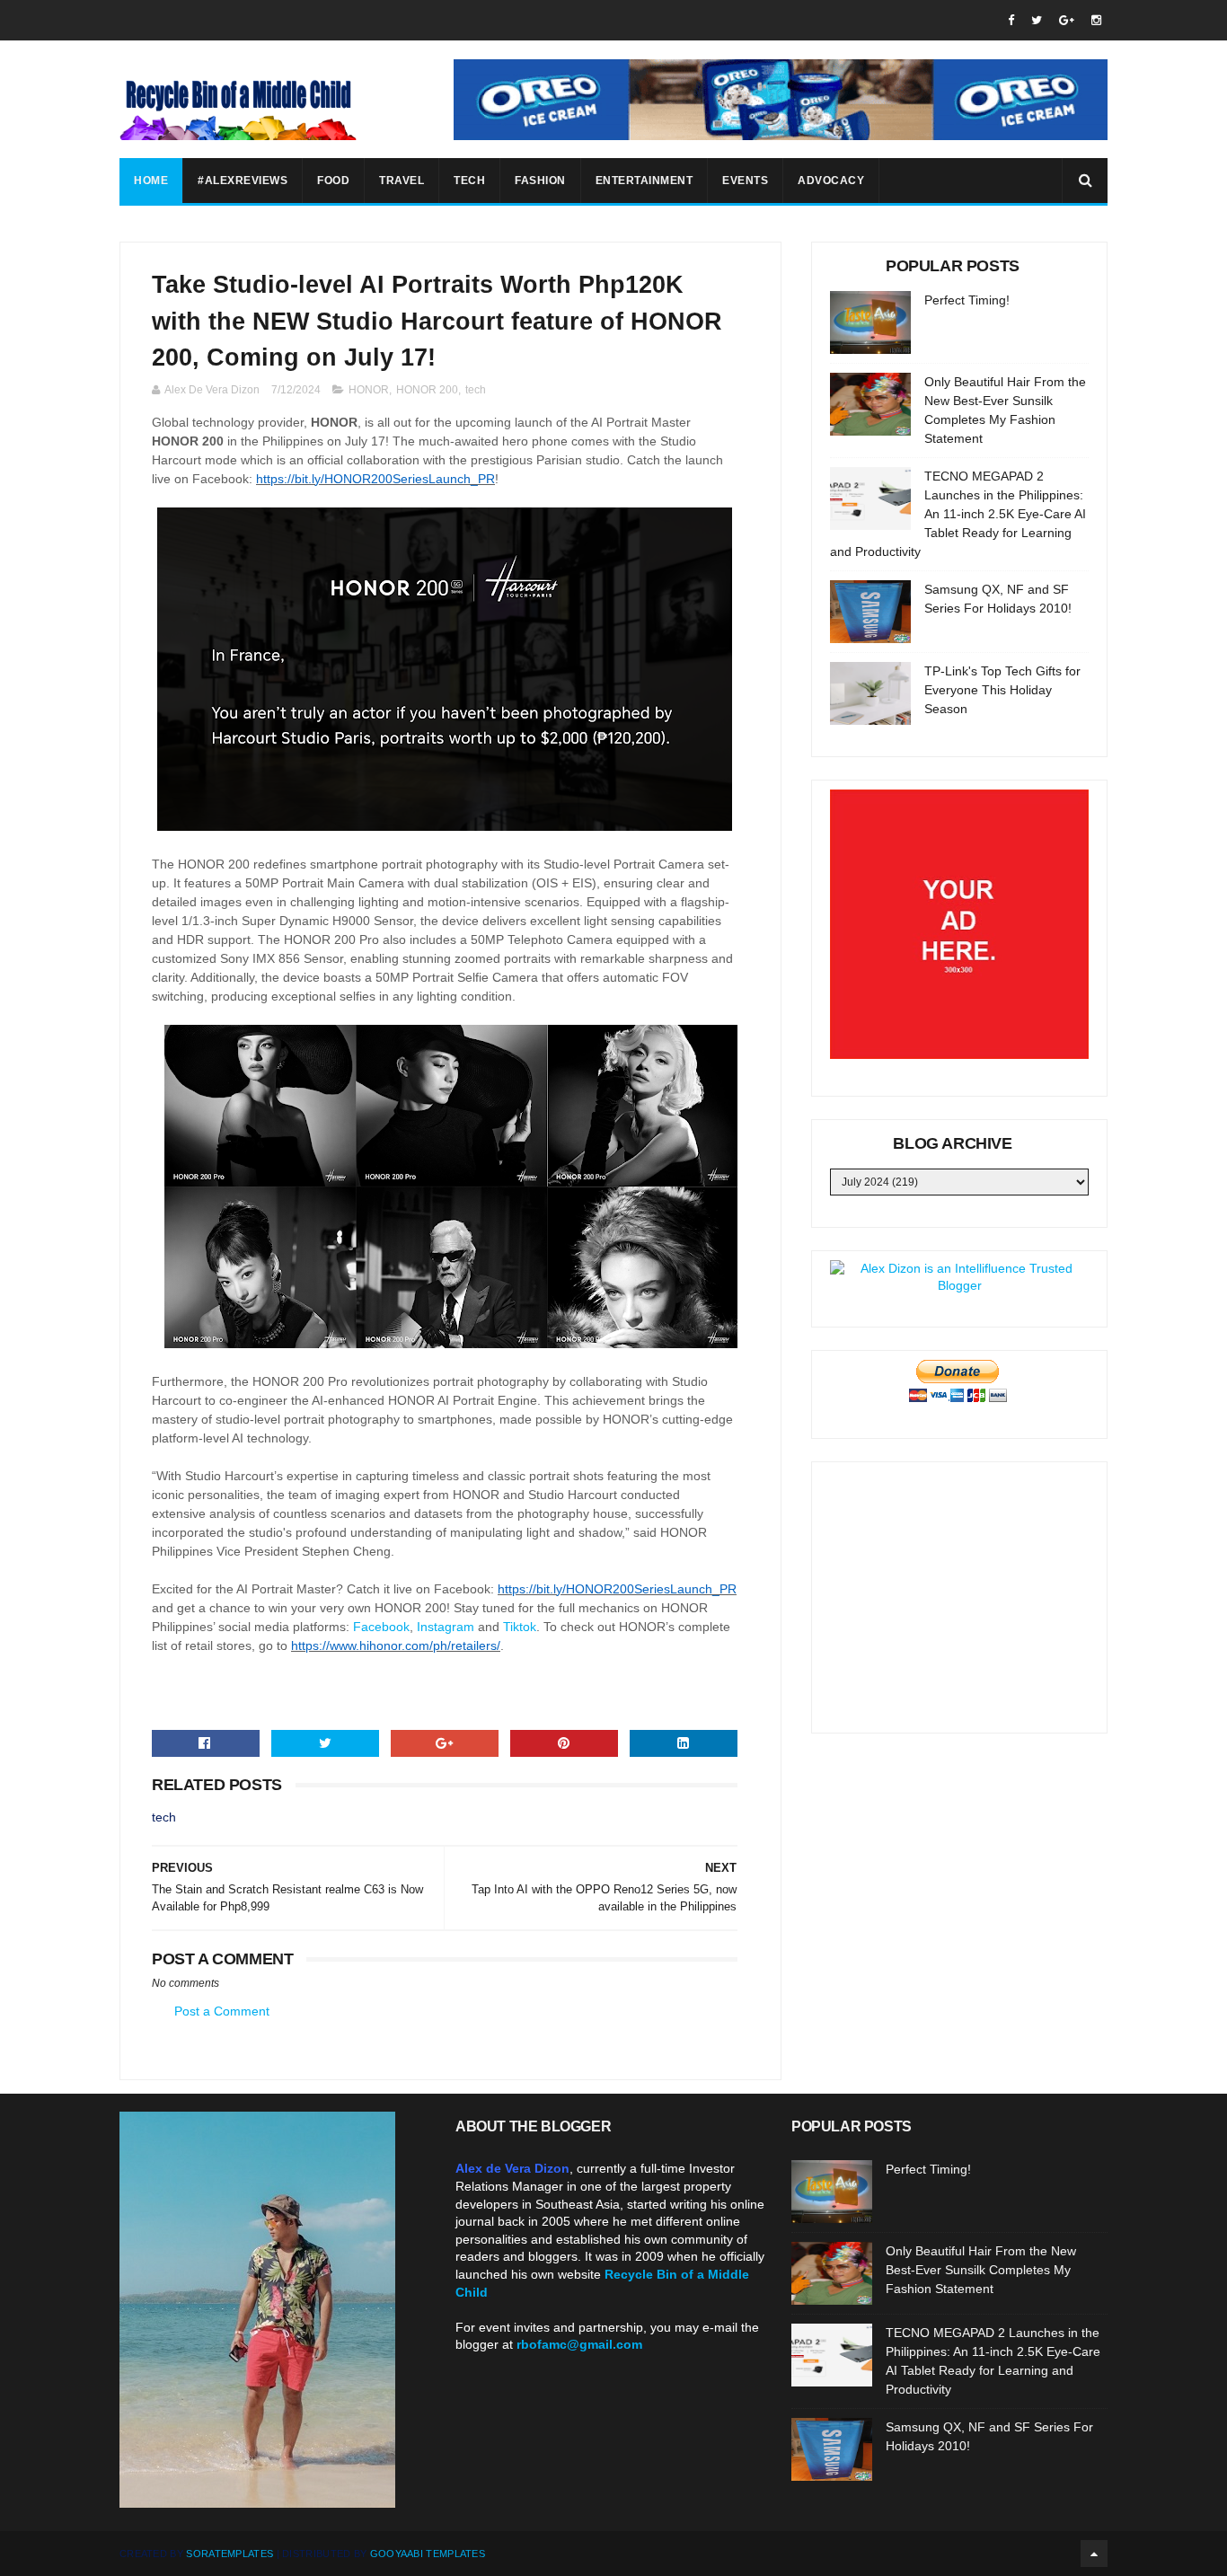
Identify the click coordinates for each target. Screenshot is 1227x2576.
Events (745, 181)
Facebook (381, 1627)
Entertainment (644, 181)
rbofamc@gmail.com (579, 2344)
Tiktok (520, 1627)
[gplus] (1067, 20)
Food (333, 181)
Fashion (540, 181)
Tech (469, 181)
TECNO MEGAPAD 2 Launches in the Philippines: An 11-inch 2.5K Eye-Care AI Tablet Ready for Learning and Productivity (958, 514)
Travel (402, 181)
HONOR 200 (427, 390)
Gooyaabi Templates (428, 2554)
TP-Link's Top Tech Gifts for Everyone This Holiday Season (1002, 690)
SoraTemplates (230, 2554)
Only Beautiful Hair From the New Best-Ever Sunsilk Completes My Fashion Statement (981, 2270)
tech (476, 390)
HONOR (369, 390)
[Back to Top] (1094, 2554)
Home (151, 181)
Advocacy (831, 181)
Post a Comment (222, 2011)
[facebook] (1011, 20)
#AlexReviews (243, 181)
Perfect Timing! (967, 300)
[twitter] (1037, 20)
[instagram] (1096, 20)
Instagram (446, 1627)
